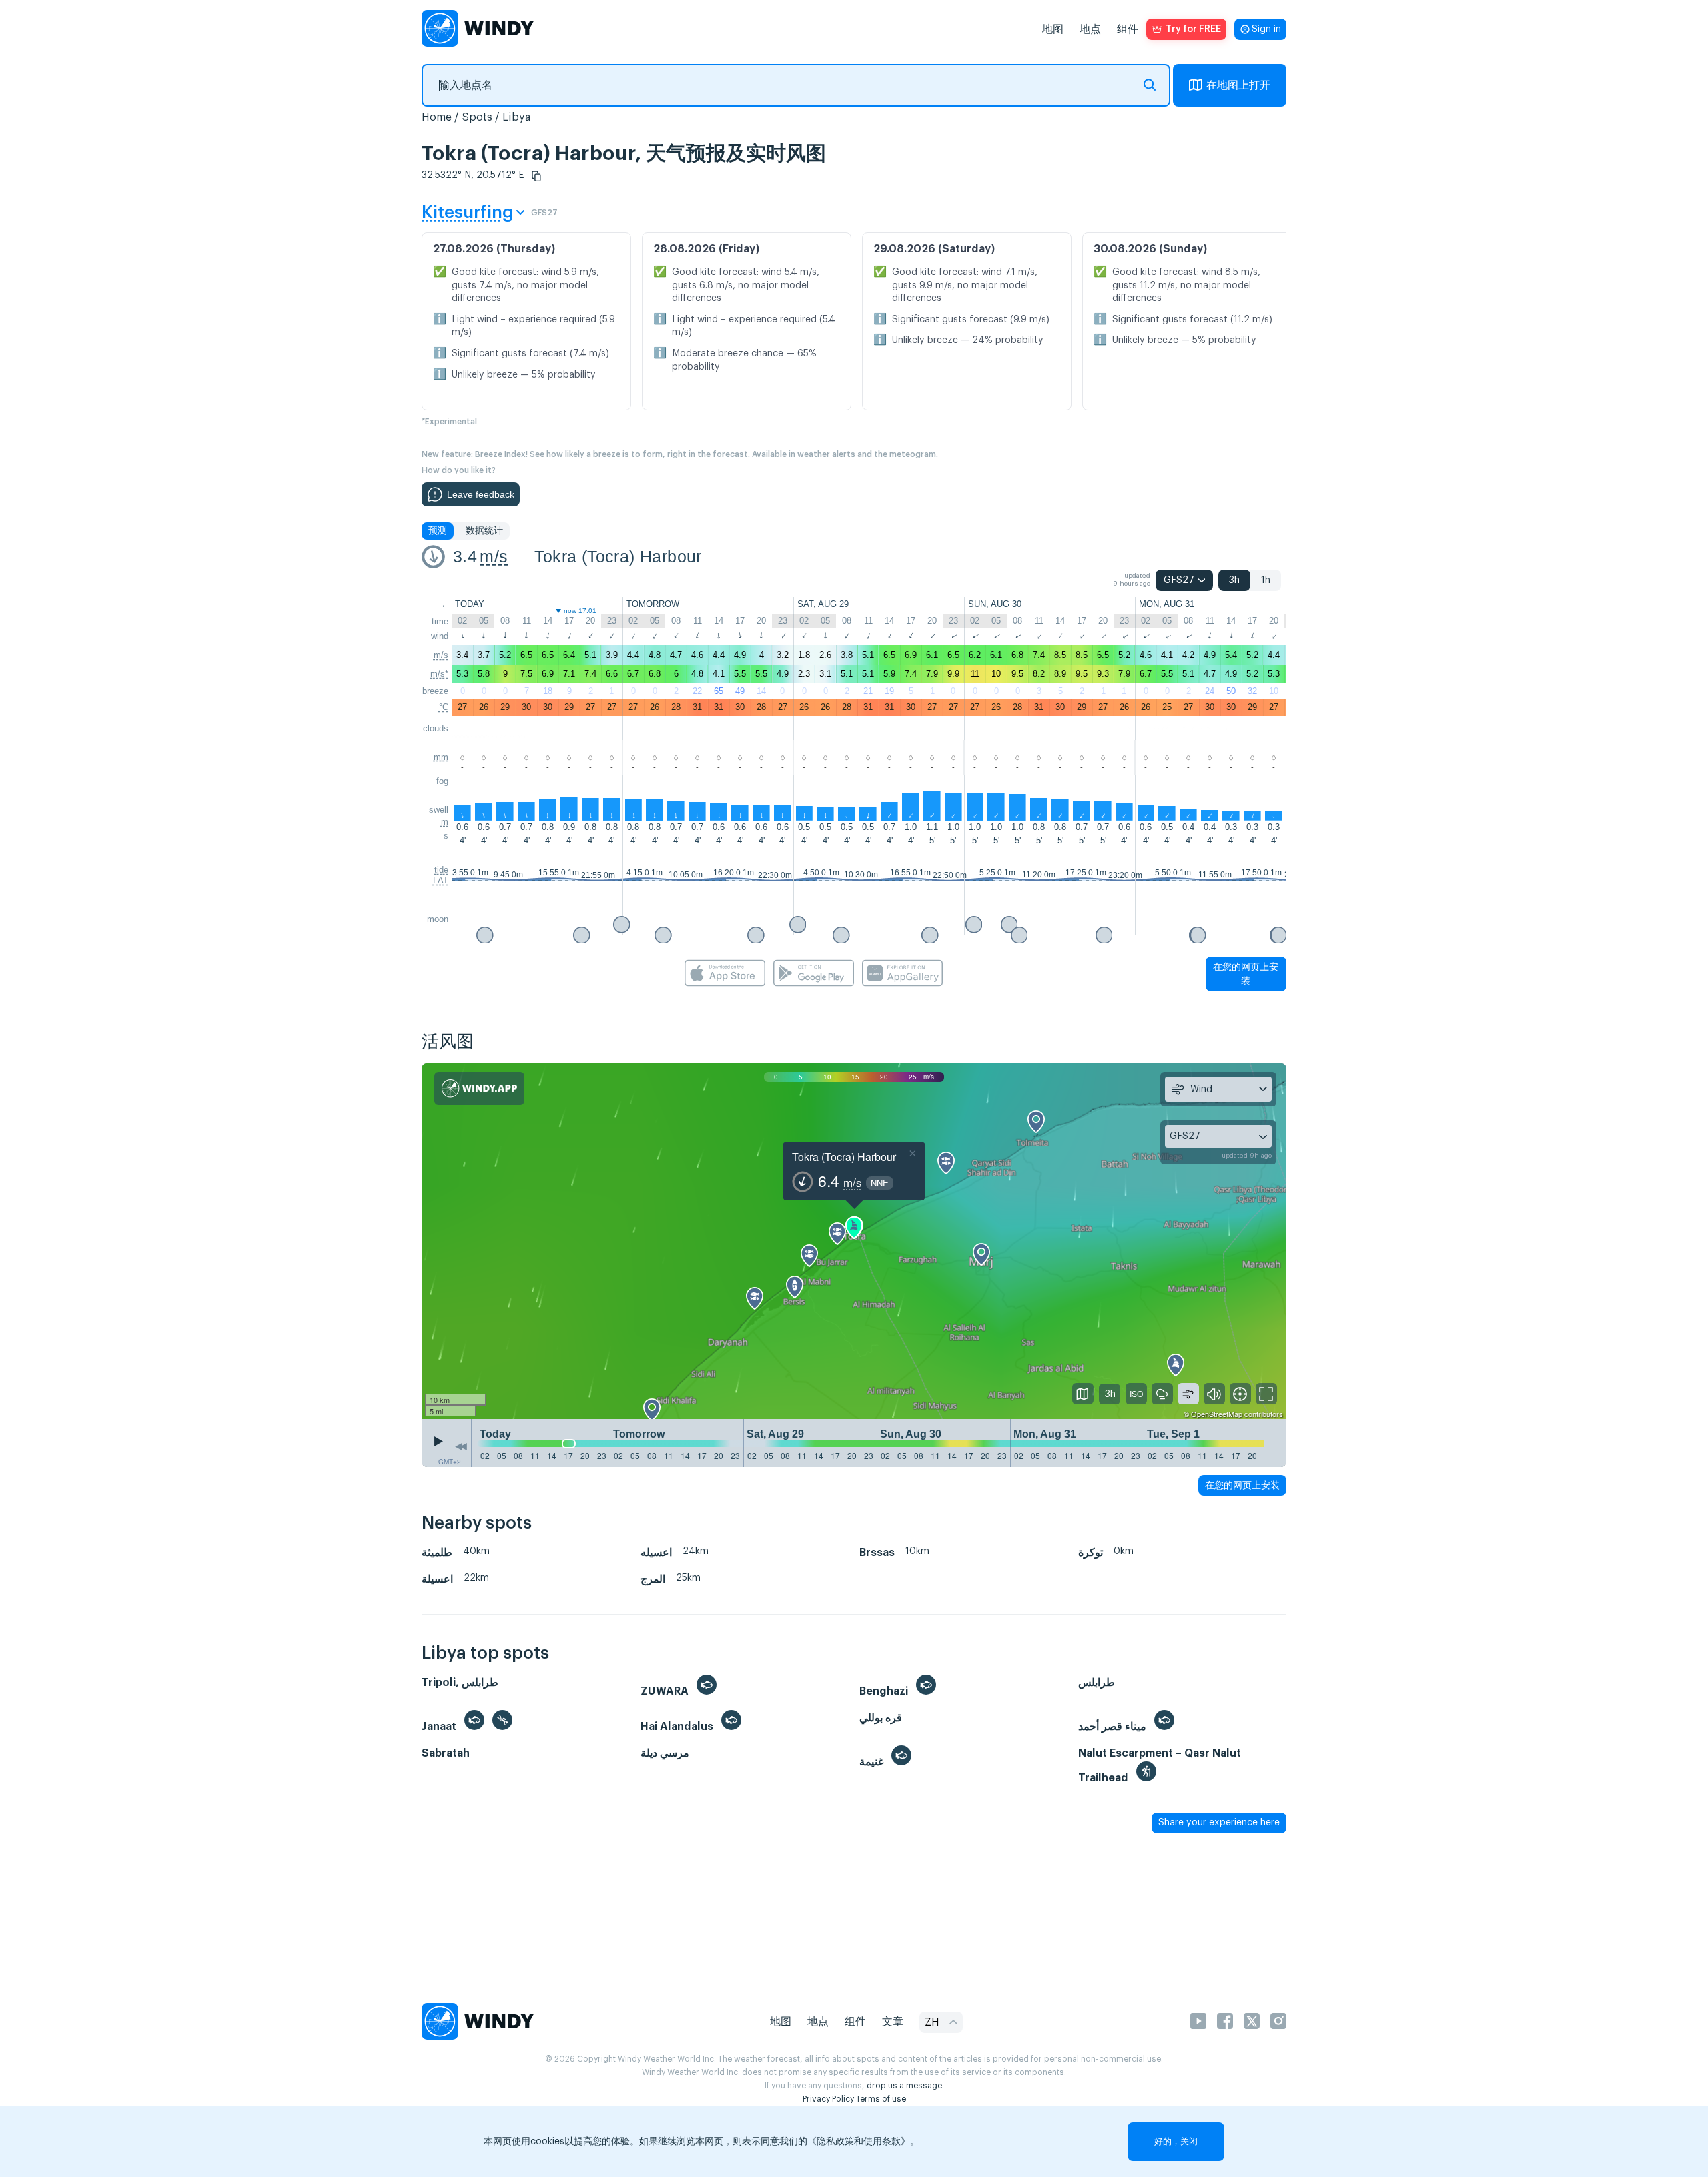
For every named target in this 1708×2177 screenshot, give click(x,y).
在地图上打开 (1238, 85)
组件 (1128, 29)
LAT (441, 880)
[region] (854, 1242)
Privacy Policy (828, 2099)
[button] (536, 176)
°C (444, 707)
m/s (494, 556)
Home (437, 117)
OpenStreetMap (1217, 1414)
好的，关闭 (1176, 2141)
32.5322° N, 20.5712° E (473, 175)
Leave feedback (481, 494)
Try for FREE (1193, 29)
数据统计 (484, 531)
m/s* (439, 674)
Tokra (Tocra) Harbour (618, 556)
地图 (1053, 29)
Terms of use (881, 2099)
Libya (516, 117)
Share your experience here (1219, 1823)
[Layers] (1083, 1394)
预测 (438, 531)
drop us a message (904, 2086)
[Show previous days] (461, 1446)
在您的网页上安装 (1246, 974)
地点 (1090, 29)
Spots (477, 117)
